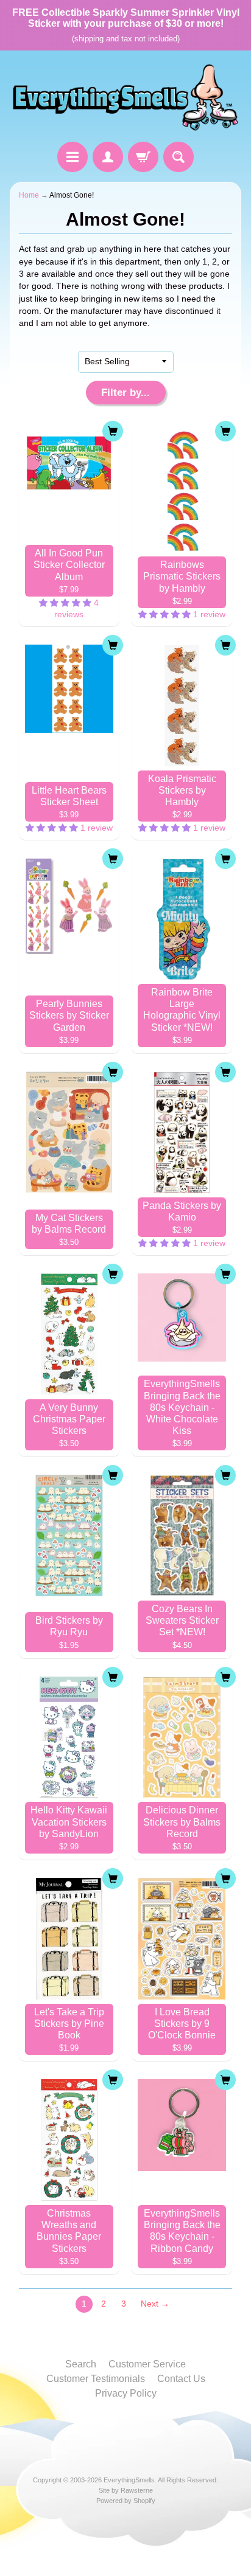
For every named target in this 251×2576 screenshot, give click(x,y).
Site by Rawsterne (126, 2490)
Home (29, 195)
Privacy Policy (126, 2393)
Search (81, 2364)
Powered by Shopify (126, 2501)
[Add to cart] (113, 431)
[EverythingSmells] (125, 98)
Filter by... (125, 393)
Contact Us (181, 2379)
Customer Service (147, 2364)
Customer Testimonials (96, 2379)
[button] (66, 603)
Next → (155, 2304)
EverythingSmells (129, 2480)
